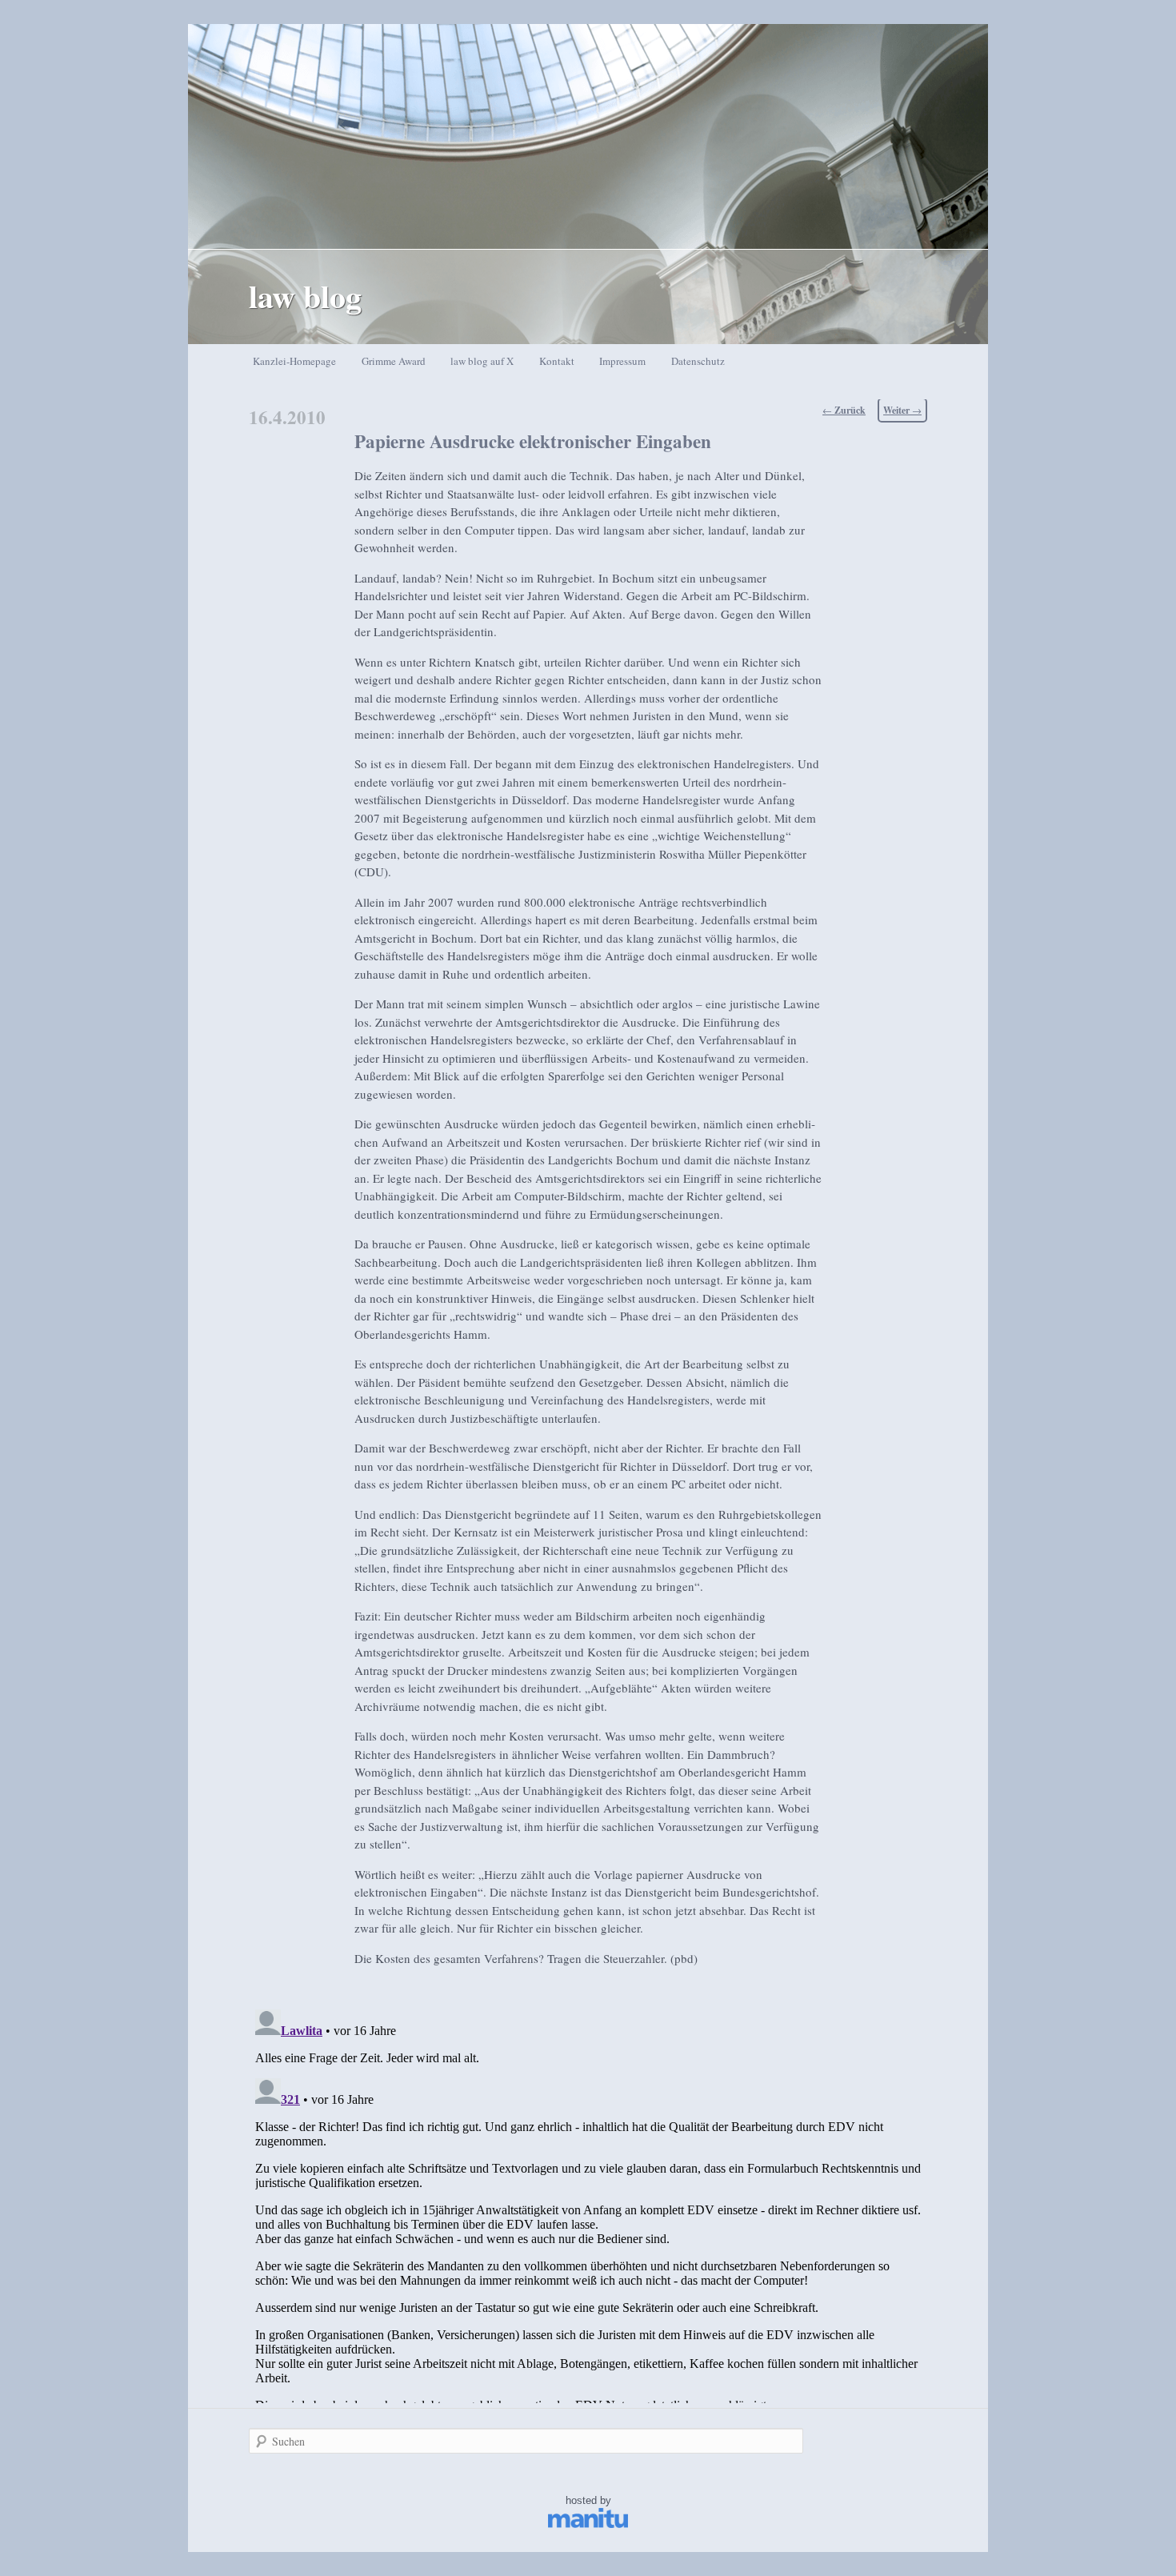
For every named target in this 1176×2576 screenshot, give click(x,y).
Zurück (844, 410)
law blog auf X (482, 361)
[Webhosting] (588, 2524)
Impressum (622, 361)
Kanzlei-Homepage (294, 361)
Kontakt (557, 361)
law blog (305, 296)
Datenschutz (698, 361)
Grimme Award (394, 361)
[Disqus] (588, 2203)
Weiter (902, 410)
